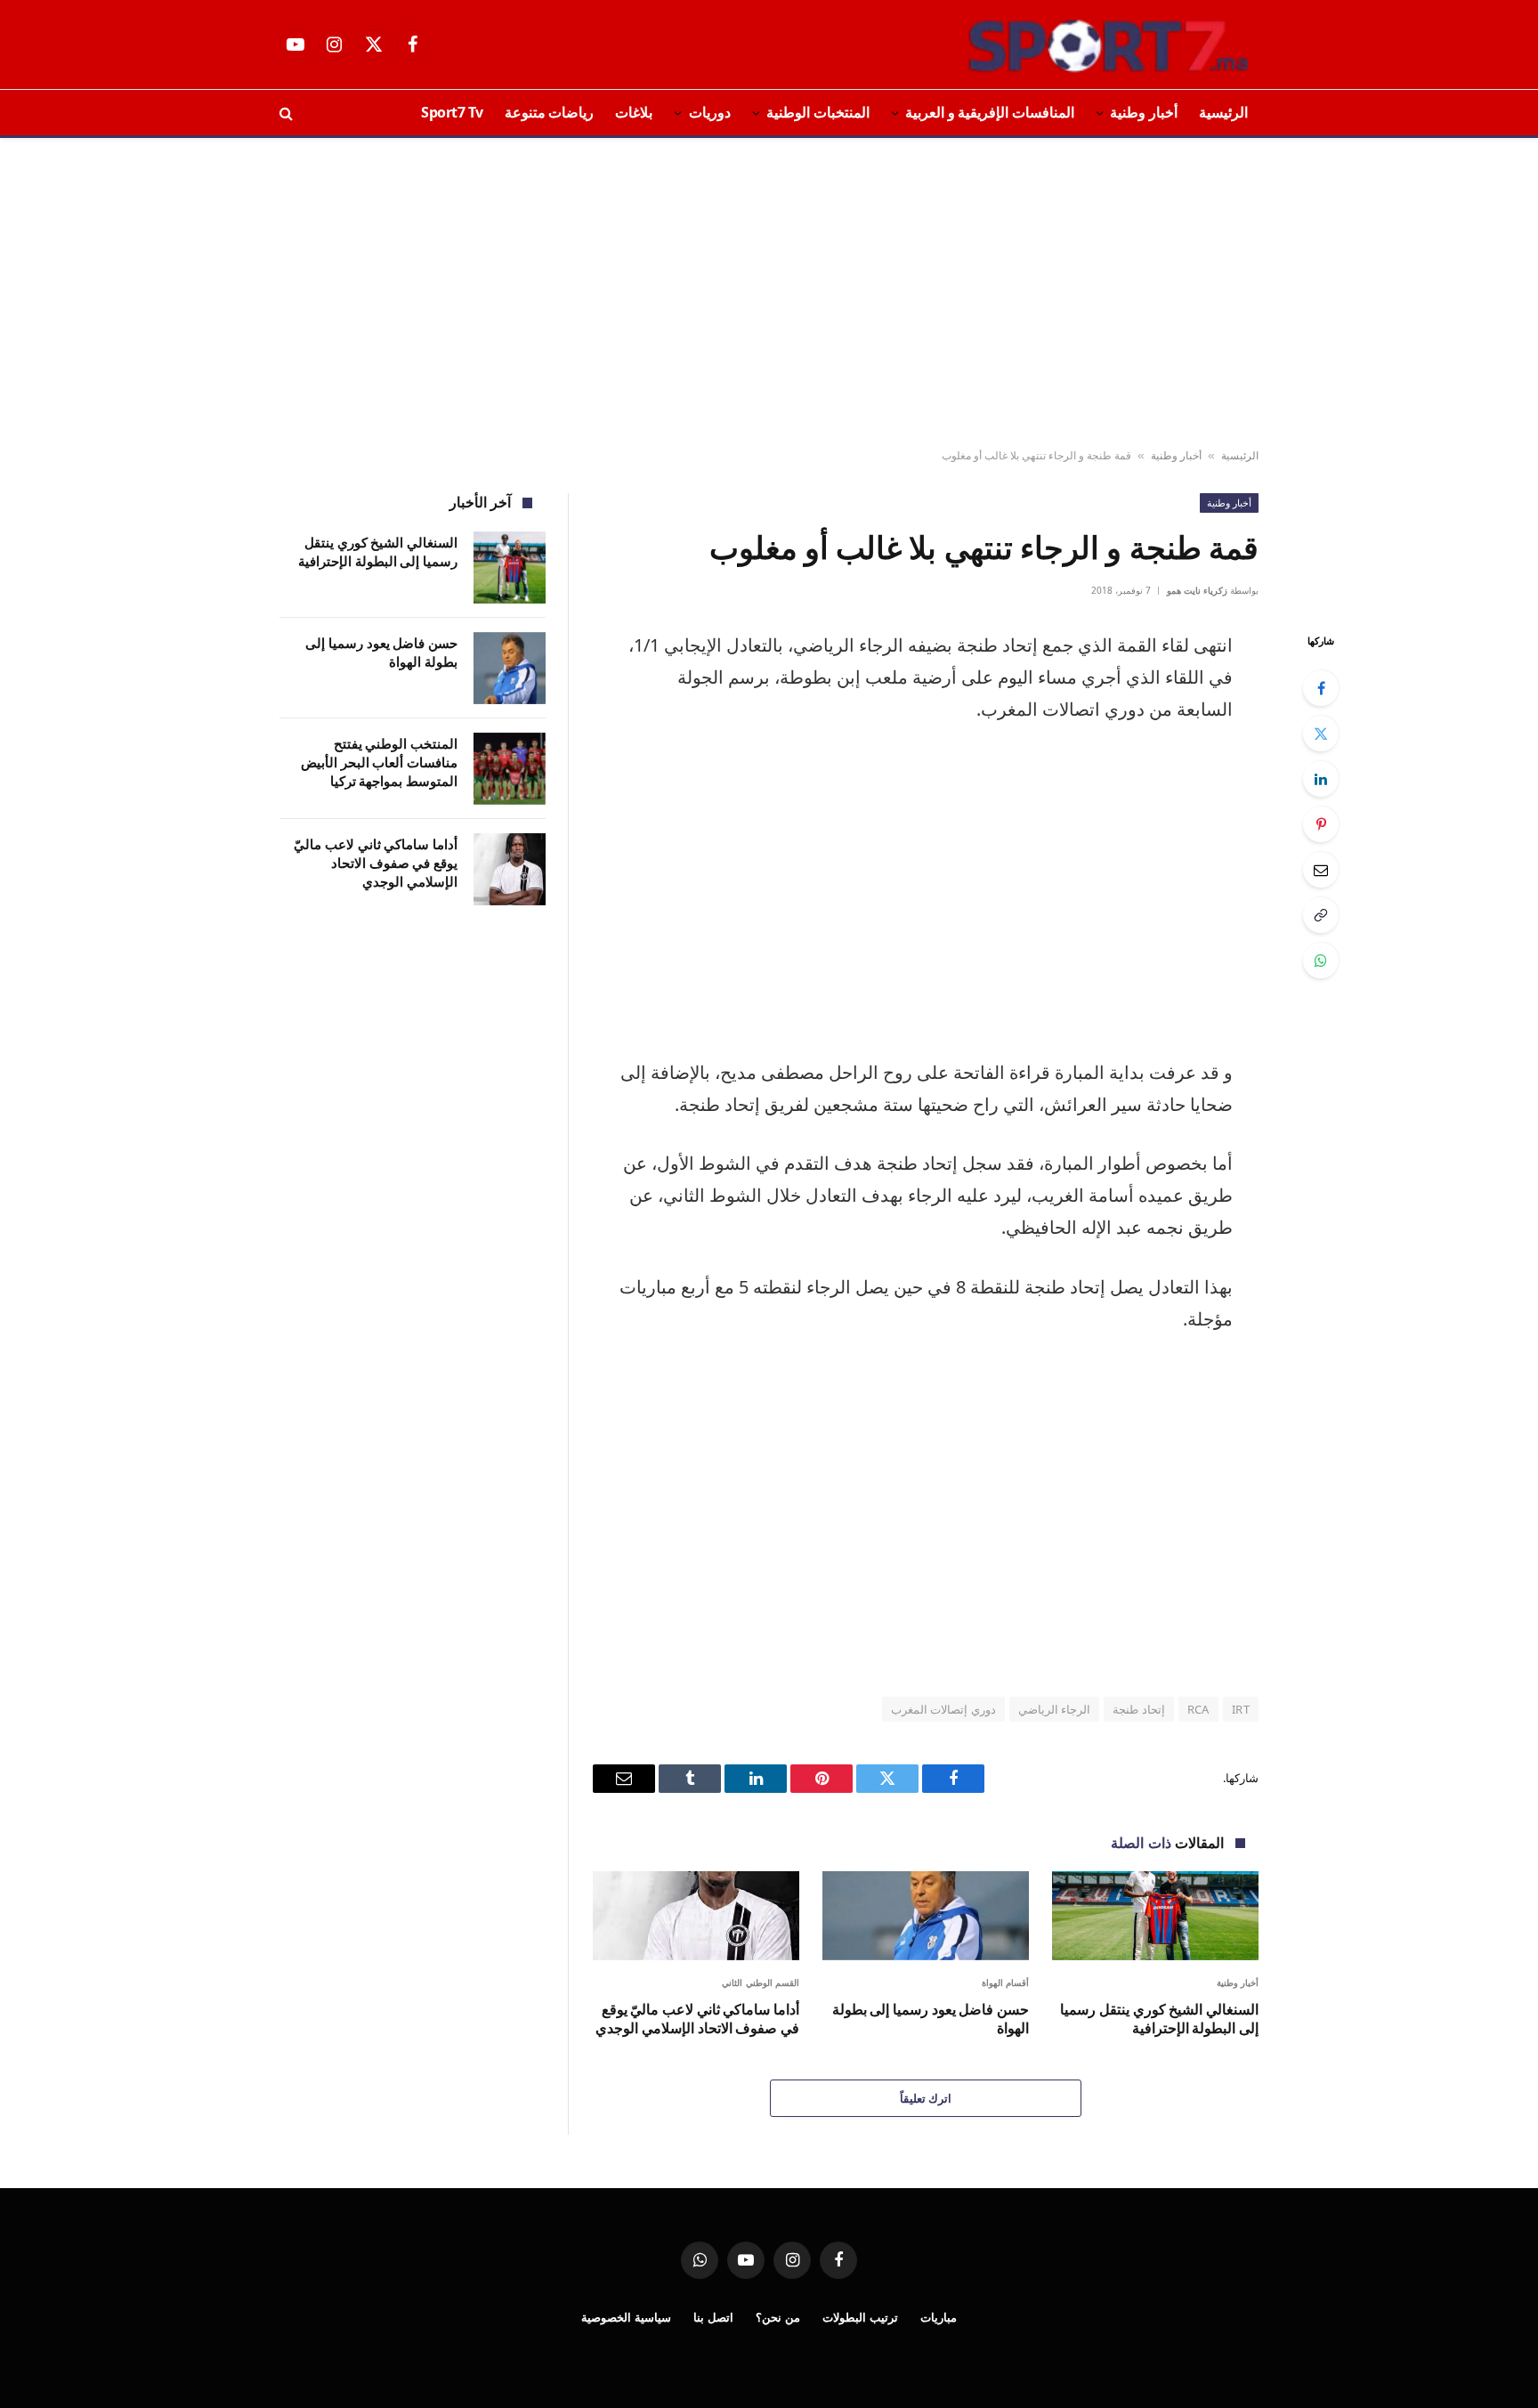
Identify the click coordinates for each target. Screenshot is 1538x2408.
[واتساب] (1321, 961)
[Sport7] (1073, 45)
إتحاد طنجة (1138, 1709)
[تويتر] (1321, 734)
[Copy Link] (1321, 915)
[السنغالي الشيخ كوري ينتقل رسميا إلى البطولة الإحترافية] (1155, 1915)
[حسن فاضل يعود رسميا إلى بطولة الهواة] (926, 1915)
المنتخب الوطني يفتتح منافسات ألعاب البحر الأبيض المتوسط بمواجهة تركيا (379, 762)
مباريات (939, 2317)
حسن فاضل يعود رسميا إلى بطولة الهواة (931, 2019)
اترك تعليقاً (926, 2098)
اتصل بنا (713, 2317)
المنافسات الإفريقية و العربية (990, 112)
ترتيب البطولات (860, 2317)
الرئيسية (1223, 112)
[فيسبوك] (1321, 688)
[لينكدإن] (1321, 779)
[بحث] (288, 113)
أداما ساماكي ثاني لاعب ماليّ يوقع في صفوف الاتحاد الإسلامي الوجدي (697, 2019)
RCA (1198, 1709)
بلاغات (634, 112)
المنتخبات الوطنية (818, 112)
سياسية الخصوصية (626, 2317)
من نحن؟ (778, 2317)
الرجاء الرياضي (1054, 1709)
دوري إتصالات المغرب (943, 1709)
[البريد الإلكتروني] (1321, 870)
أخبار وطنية (1144, 112)
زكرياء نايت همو (1197, 590)
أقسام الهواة (1006, 1982)
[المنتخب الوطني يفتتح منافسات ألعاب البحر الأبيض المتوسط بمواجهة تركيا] (510, 769)
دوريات (710, 112)
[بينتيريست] (1321, 824)
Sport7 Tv (452, 112)
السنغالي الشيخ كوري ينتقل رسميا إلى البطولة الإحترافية (1159, 2019)
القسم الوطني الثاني (761, 1982)
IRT (1241, 1709)
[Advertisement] (769, 294)
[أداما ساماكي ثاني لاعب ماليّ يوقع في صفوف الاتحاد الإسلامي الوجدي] (696, 1915)
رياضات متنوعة (550, 112)
